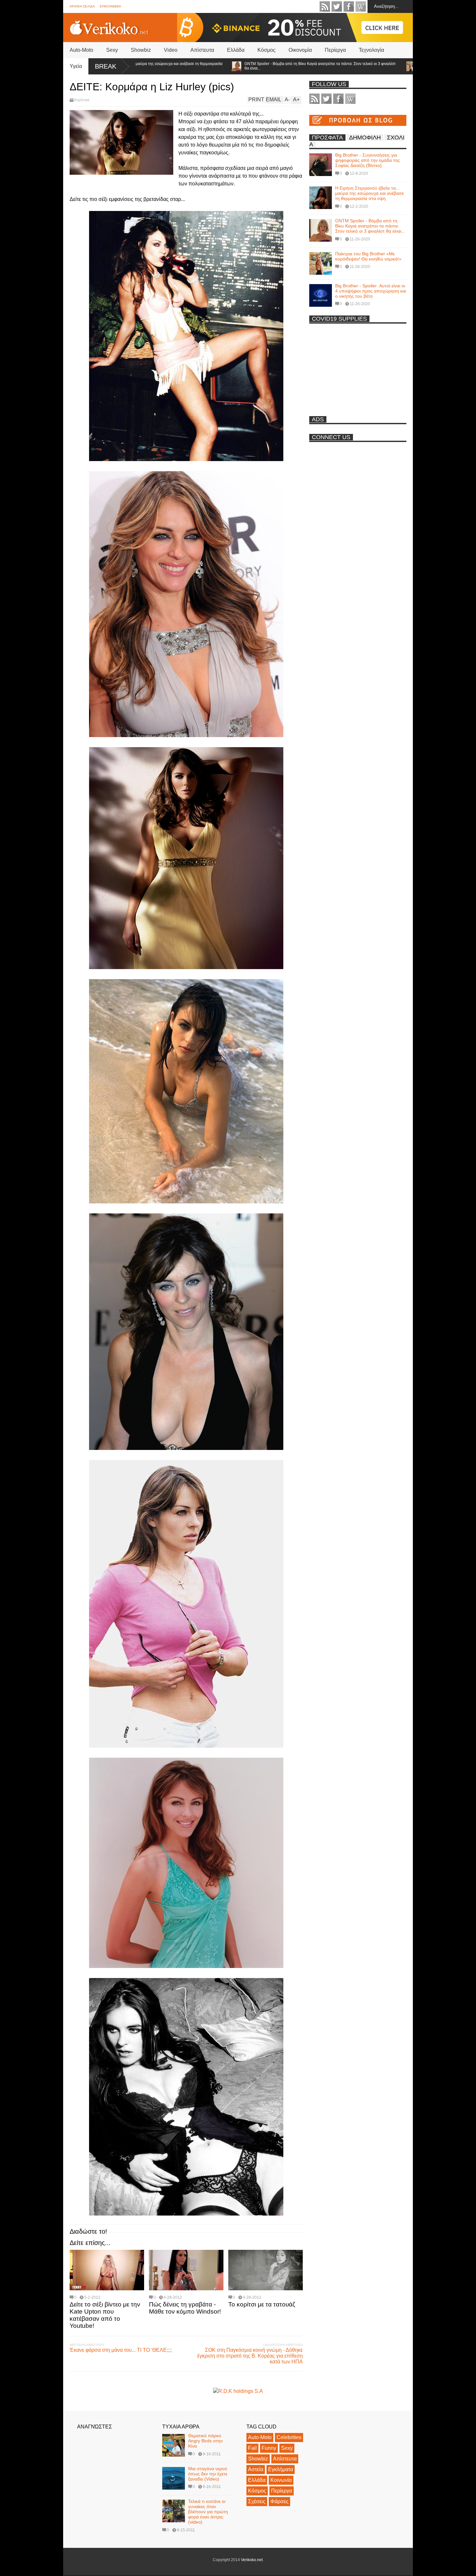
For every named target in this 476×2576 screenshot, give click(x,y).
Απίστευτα (202, 50)
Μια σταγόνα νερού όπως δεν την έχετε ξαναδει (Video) (208, 2474)
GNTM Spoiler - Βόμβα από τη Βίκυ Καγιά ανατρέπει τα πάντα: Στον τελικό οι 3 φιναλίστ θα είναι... (218, 66)
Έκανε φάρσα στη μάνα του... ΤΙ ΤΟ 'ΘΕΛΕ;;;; (121, 2350)
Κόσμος (266, 50)
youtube (361, 6)
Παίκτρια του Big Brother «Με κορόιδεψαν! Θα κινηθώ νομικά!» (364, 66)
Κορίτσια (82, 100)
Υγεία (76, 66)
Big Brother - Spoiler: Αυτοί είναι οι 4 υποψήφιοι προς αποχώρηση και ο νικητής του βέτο (371, 291)
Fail (252, 2448)
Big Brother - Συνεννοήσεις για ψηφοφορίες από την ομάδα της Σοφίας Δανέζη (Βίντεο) (368, 160)
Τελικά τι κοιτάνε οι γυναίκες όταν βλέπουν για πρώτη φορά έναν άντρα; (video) (208, 2512)
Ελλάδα (236, 50)
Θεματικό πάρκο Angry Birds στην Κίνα (205, 2441)
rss (325, 6)
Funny (269, 2448)
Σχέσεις (257, 2501)
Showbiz (141, 50)
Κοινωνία (281, 2480)
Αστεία (256, 2469)
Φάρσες (279, 2501)
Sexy (112, 50)
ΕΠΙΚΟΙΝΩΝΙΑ (110, 6)
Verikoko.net (252, 2560)
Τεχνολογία (371, 50)
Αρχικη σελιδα (82, 6)
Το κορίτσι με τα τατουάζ (262, 2304)
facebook (349, 6)
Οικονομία (300, 50)
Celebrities (289, 2437)
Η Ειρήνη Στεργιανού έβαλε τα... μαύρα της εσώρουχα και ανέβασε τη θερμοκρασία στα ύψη (369, 193)
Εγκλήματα (281, 2469)
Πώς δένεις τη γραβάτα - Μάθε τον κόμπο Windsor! (185, 2308)
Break (106, 66)
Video (171, 50)
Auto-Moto (81, 50)
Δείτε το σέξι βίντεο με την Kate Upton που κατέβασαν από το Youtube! (105, 2315)
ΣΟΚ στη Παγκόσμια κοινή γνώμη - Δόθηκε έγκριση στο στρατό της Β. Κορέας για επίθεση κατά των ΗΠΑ (250, 2356)
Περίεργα (335, 50)
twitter (337, 6)
